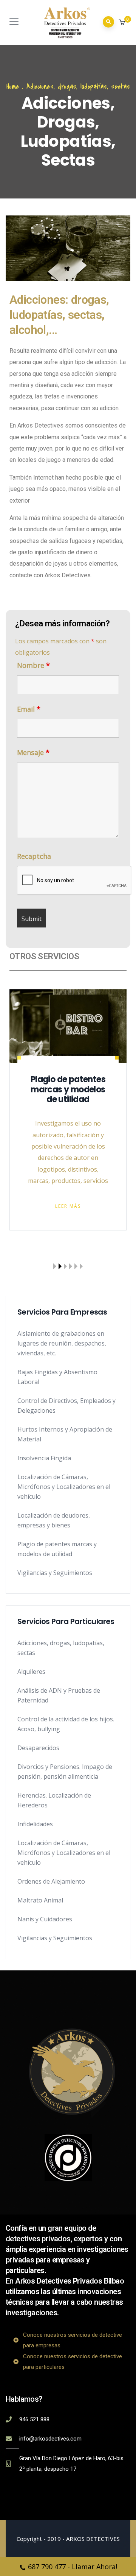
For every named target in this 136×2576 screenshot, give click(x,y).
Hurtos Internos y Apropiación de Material (65, 1434)
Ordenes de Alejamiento (51, 1881)
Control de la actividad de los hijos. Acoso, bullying (66, 1724)
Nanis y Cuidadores (45, 1919)
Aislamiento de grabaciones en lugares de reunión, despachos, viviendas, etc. (62, 1343)
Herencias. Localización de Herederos (54, 1800)
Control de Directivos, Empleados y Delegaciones (66, 1406)
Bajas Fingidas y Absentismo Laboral (57, 1377)
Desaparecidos (38, 1748)
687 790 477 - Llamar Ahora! (73, 2567)
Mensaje (33, 752)
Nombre (33, 665)
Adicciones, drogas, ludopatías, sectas (61, 1648)
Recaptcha (34, 856)
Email (29, 709)
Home (13, 87)
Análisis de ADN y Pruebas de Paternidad (59, 1695)
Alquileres (31, 1672)
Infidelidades (35, 1824)
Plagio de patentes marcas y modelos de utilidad (57, 1549)
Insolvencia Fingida (44, 1458)
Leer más (118, 1185)
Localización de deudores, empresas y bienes (54, 1520)
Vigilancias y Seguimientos (55, 1573)
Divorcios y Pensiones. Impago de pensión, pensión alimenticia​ (65, 1772)
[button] (123, 23)
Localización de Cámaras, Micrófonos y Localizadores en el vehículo (64, 1487)
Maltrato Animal (40, 1900)
